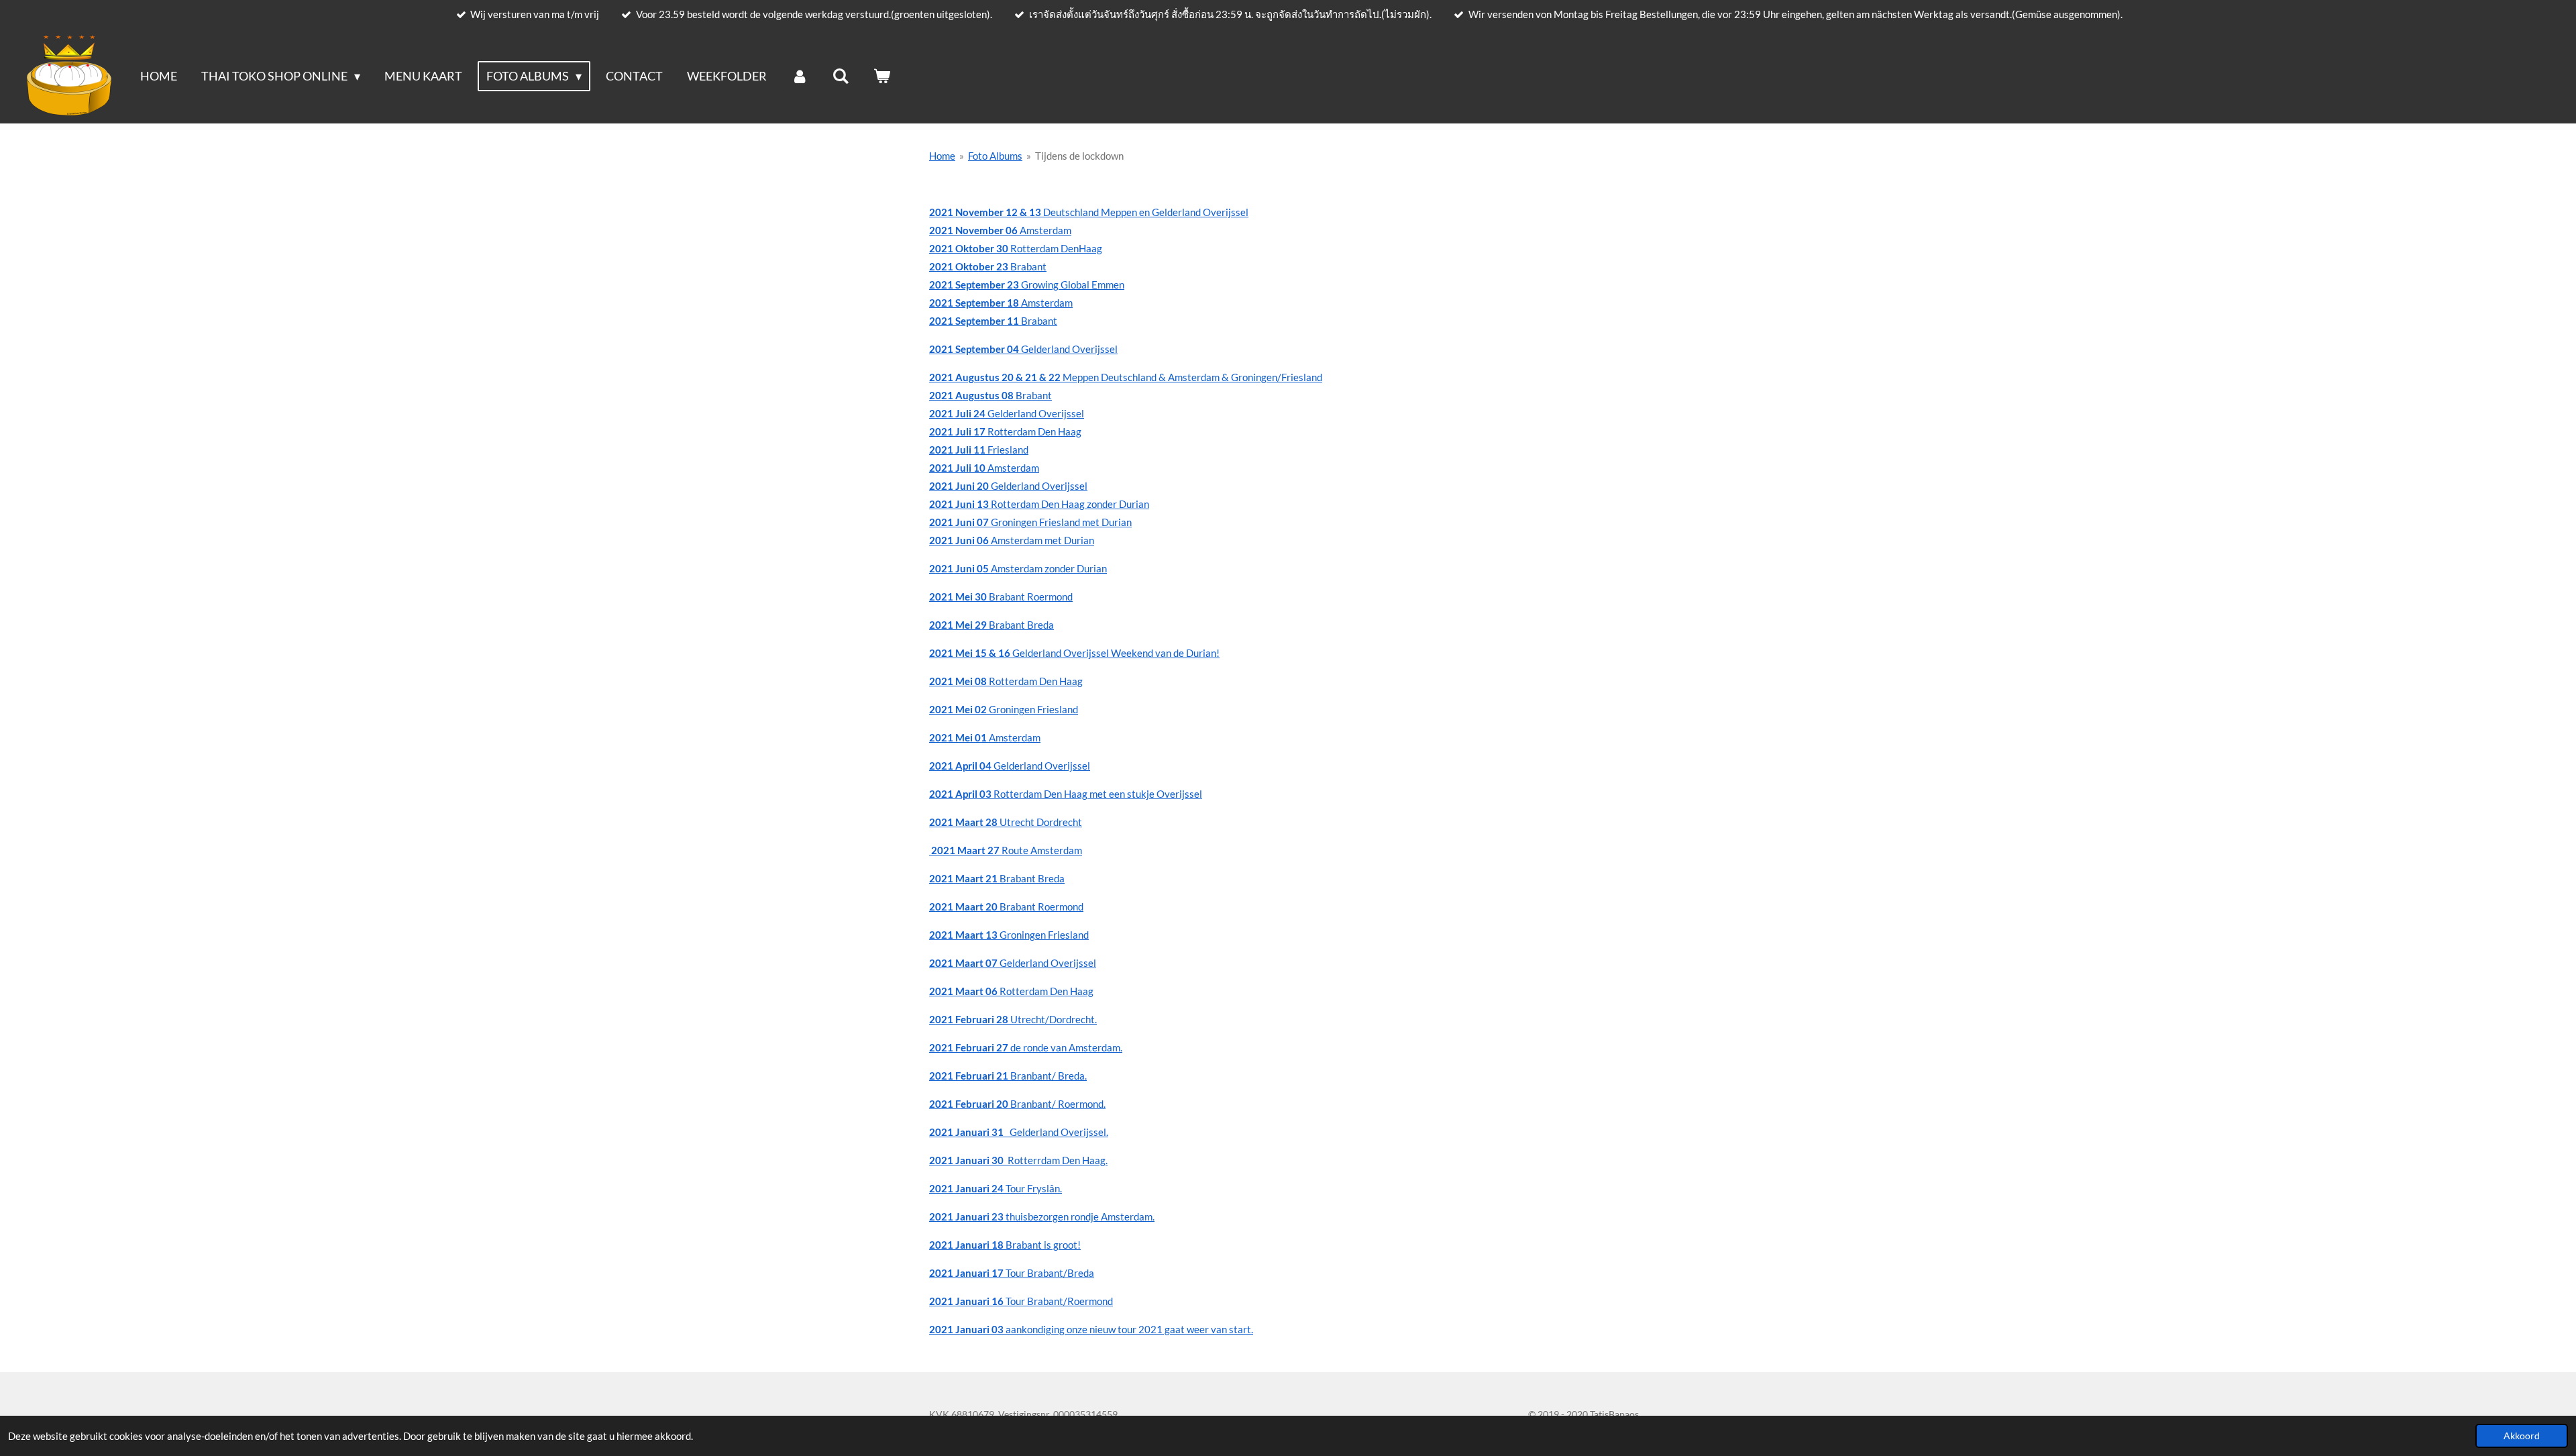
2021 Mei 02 (959, 709)
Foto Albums (995, 156)
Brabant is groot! (1005, 1245)
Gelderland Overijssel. (1019, 1132)
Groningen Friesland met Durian (1030, 522)
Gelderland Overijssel (1023, 349)
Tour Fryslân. (996, 1188)
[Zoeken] (841, 76)
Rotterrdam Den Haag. (1018, 1160)
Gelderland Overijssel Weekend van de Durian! (1115, 653)
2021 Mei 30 (959, 596)
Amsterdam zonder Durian (1018, 568)
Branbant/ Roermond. (1017, 1104)
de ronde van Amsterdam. (1026, 1047)
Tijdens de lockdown (1079, 156)
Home (942, 156)
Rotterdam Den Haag (1005, 431)
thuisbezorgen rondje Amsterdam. (1042, 1216)
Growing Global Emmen (1027, 284)
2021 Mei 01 (959, 737)
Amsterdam (984, 468)
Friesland (979, 450)
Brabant (993, 321)
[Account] (799, 76)
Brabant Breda (1021, 625)
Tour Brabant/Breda (1012, 1273)
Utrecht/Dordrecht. (1013, 1019)
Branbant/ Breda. (1008, 1076)
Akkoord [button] (2522, 1436)
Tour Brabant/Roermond (1021, 1301)
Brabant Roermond (1031, 596)
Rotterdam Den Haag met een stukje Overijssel (1066, 794)
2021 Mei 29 (959, 625)
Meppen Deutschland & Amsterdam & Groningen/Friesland (1126, 377)
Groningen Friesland (1033, 709)
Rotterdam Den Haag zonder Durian (1039, 504)
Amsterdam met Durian (1012, 540)
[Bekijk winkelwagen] (882, 76)
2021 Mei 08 (958, 681)
